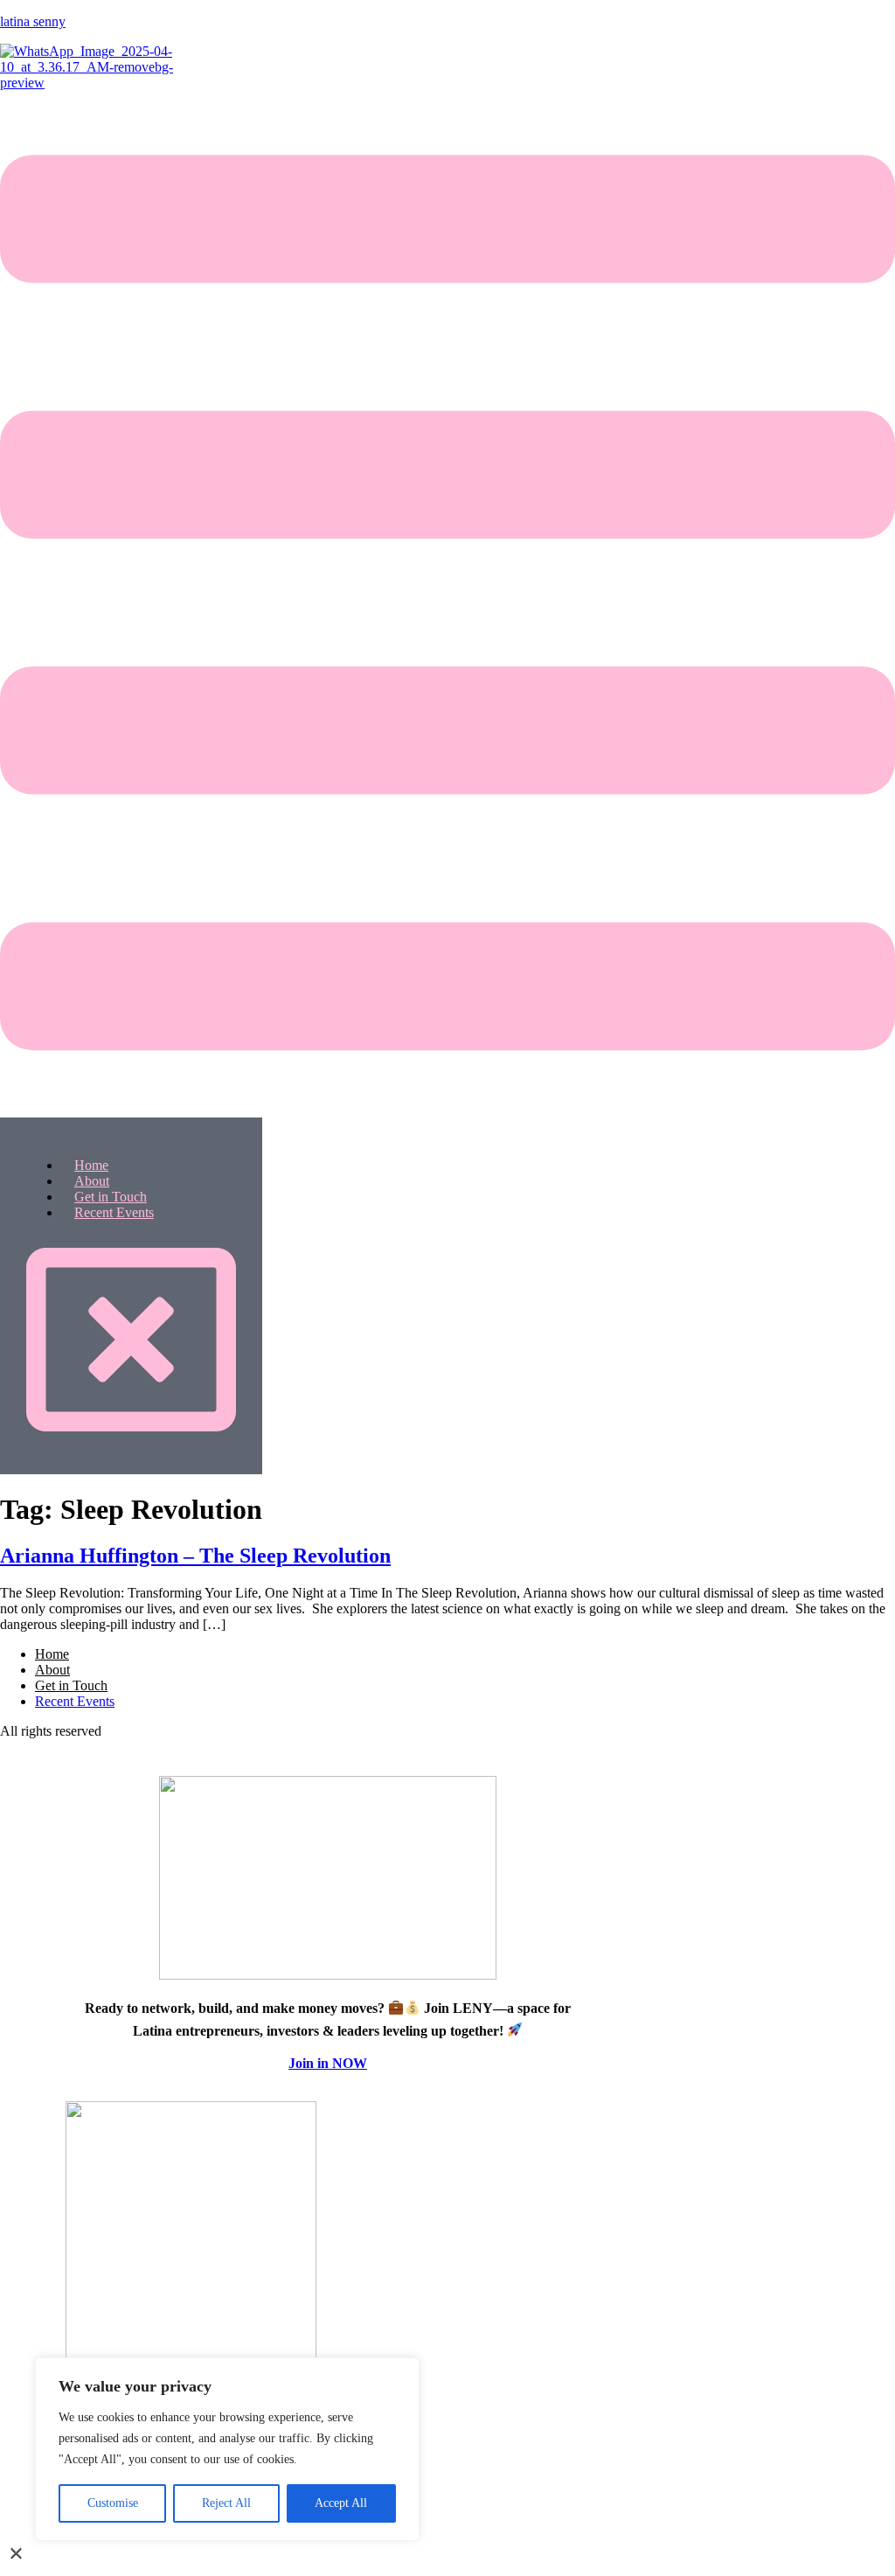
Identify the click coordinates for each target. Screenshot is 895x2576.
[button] (447, 604)
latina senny (33, 21)
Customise (113, 2503)
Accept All (341, 2503)
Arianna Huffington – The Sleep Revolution (195, 1556)
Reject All (226, 2503)
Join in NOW (328, 2063)
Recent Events (114, 1212)
